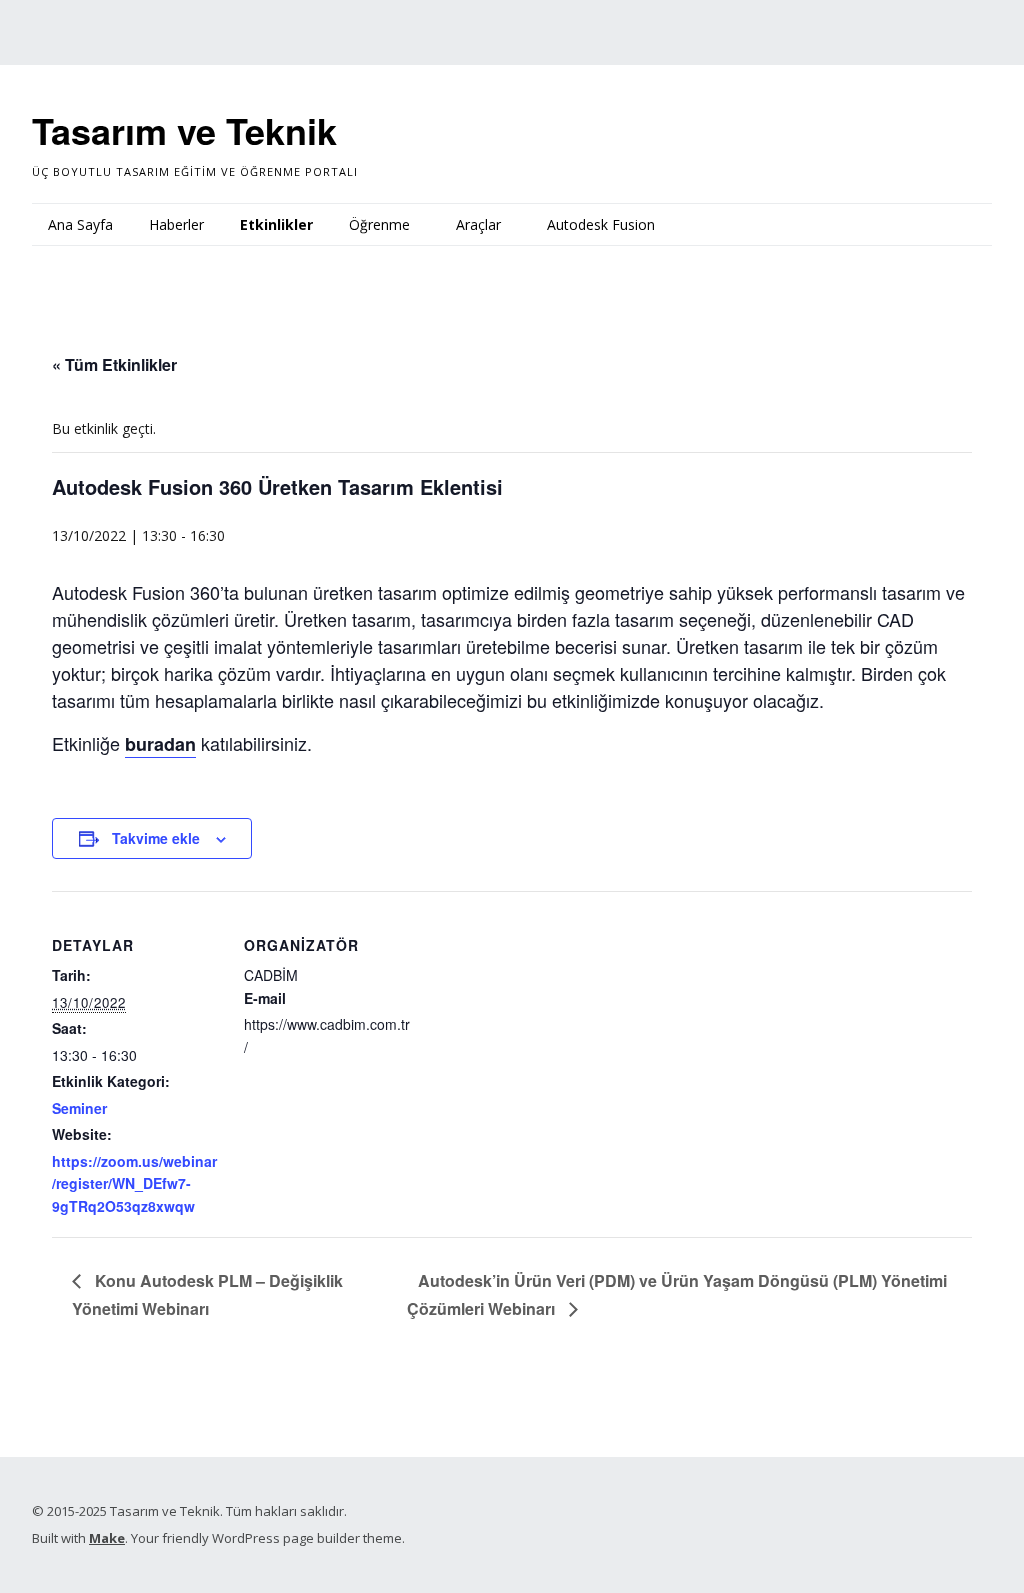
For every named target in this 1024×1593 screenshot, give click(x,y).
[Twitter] (45, 26)
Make (107, 1538)
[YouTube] (76, 26)
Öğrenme (379, 224)
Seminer (79, 1108)
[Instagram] (142, 26)
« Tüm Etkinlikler (114, 364)
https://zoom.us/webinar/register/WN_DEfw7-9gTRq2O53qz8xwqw (134, 1183)
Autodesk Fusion (601, 224)
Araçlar (478, 224)
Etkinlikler (276, 224)
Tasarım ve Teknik (184, 130)
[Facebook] (109, 26)
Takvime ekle (156, 838)
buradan (160, 744)
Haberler (176, 224)
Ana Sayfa (80, 224)
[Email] (181, 26)
